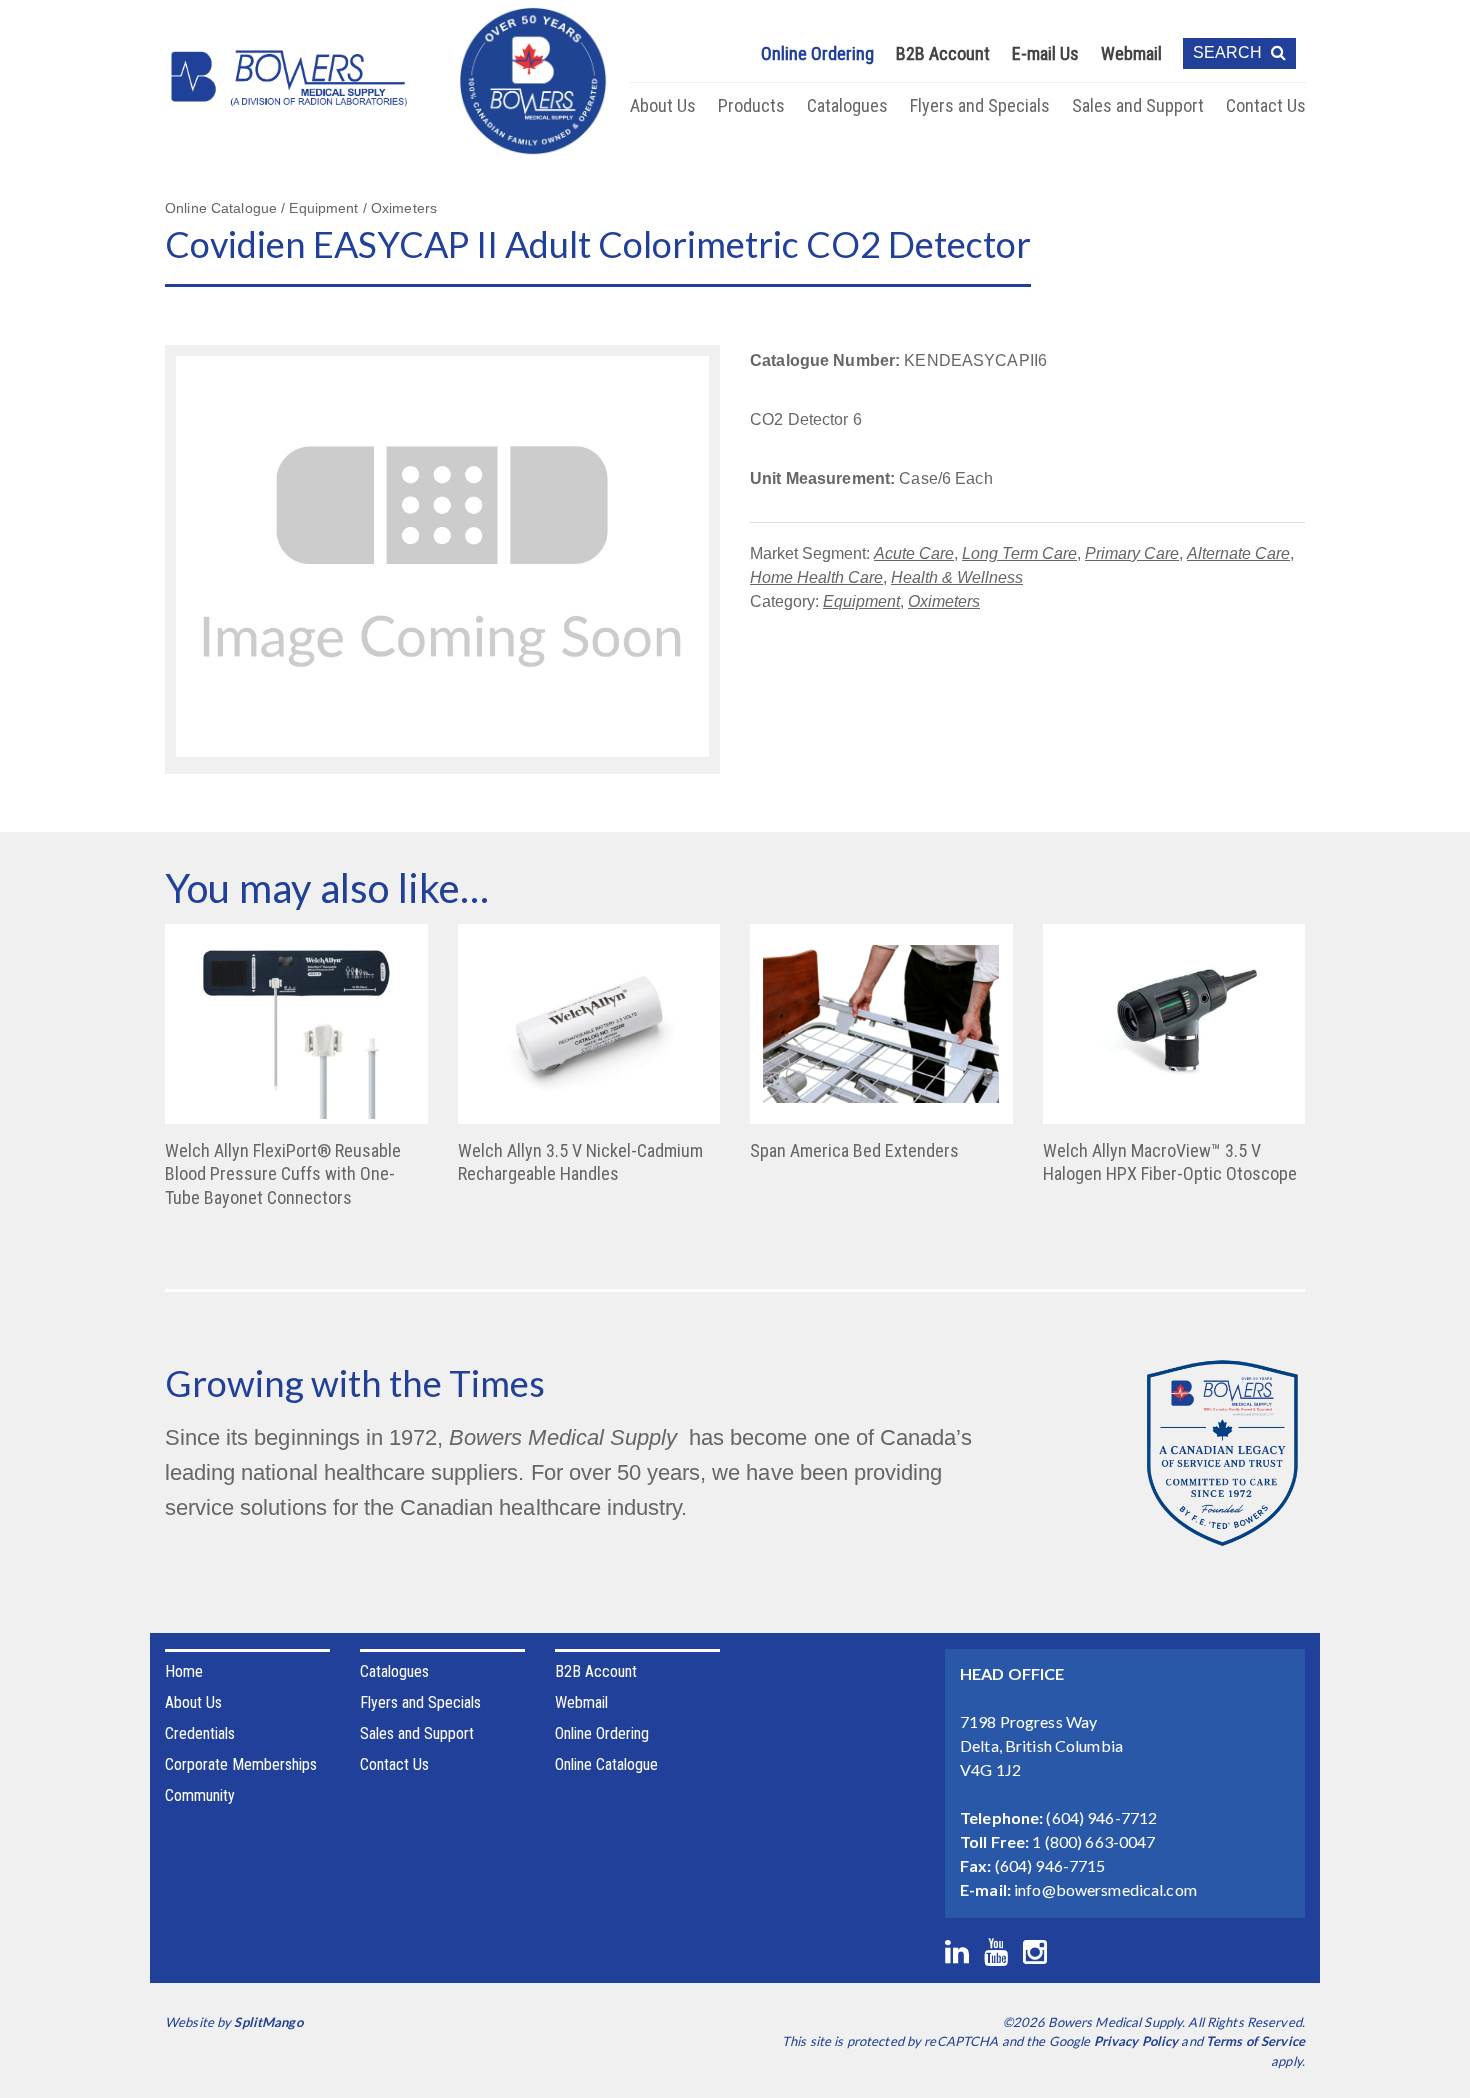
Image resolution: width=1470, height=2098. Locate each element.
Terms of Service (1255, 2041)
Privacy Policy (1136, 2041)
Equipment (861, 601)
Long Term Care (1019, 553)
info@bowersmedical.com (1105, 1889)
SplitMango (268, 2022)
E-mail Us (1045, 53)
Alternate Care (1238, 553)
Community (200, 1795)
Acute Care (914, 553)
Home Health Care (816, 577)
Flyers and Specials (980, 105)
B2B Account (943, 53)
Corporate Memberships (241, 1764)
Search (1229, 52)
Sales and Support (1138, 105)
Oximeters (944, 601)
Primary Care (1132, 553)
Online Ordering (817, 53)
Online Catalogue (606, 1764)
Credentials (200, 1733)
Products (751, 105)
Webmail (1131, 53)
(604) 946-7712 (1101, 1817)
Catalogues (847, 105)
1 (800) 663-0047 (1093, 1841)
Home (184, 1671)
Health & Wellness (957, 577)
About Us (663, 105)
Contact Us (1266, 105)
